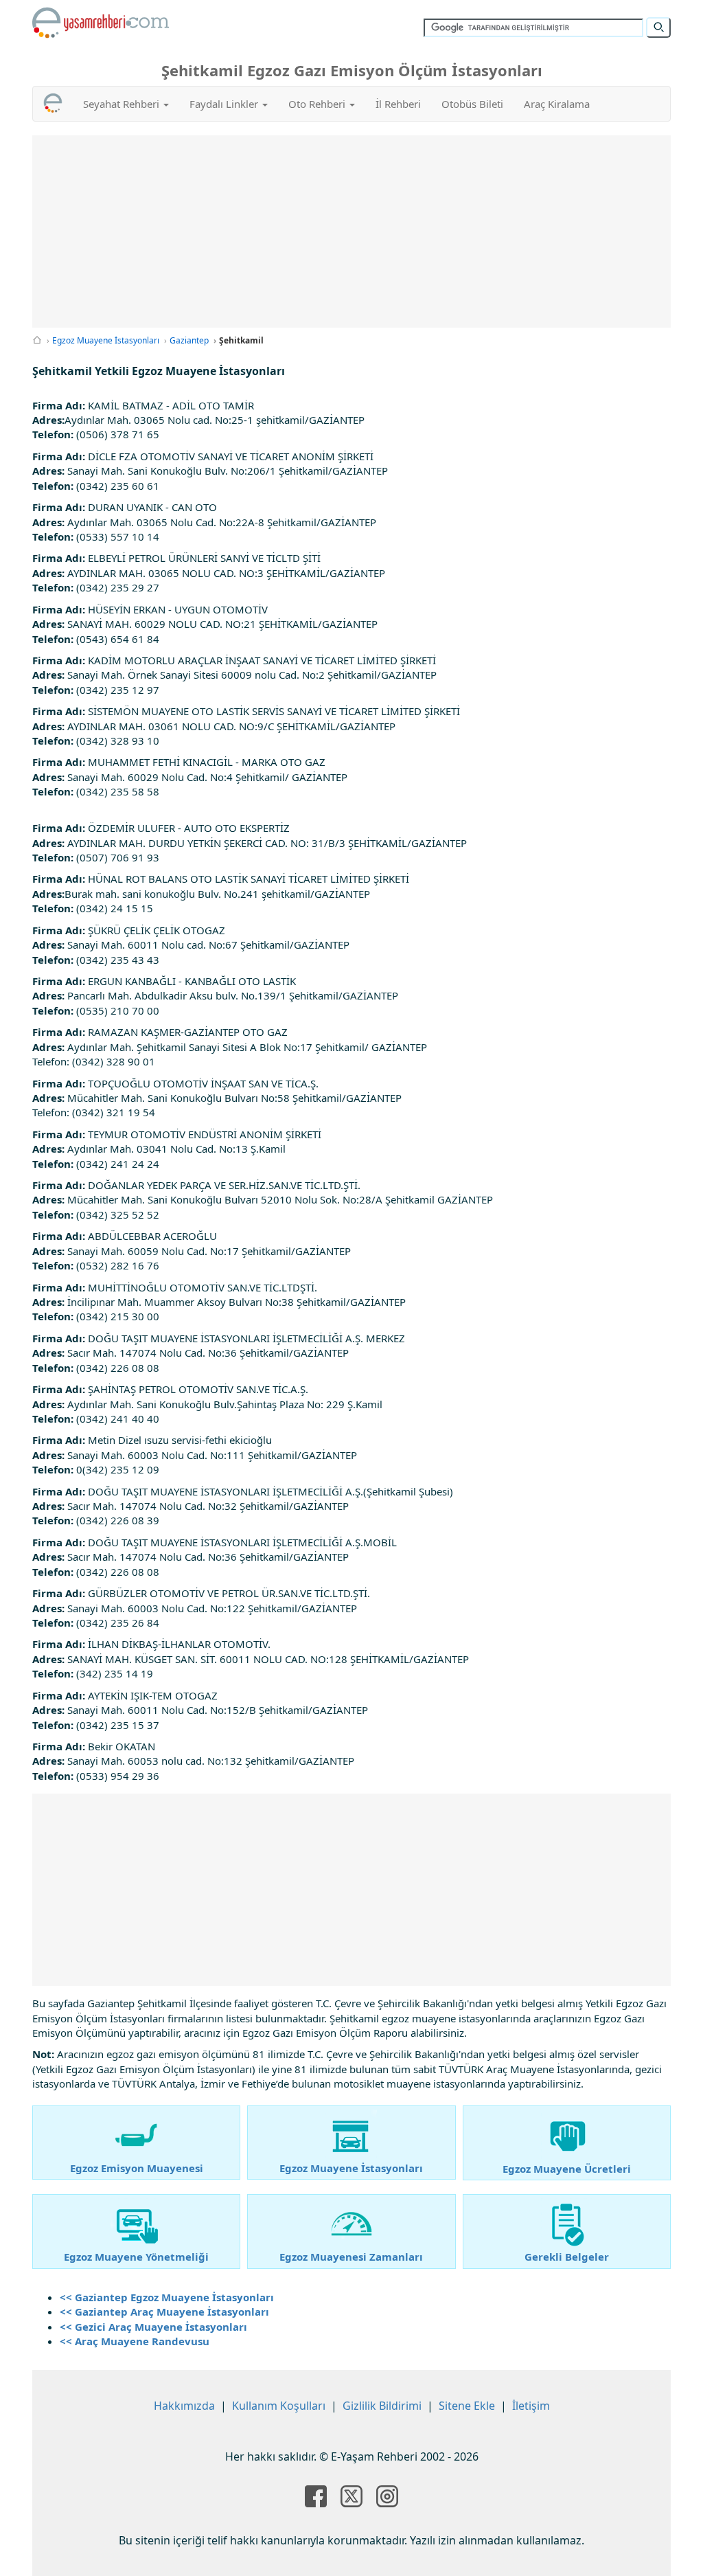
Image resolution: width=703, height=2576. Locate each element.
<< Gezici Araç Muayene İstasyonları (153, 2327)
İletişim (531, 2406)
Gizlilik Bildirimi (382, 2406)
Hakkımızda (184, 2406)
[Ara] (658, 27)
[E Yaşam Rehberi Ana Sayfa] (101, 23)
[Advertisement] (351, 231)
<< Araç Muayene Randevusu (135, 2341)
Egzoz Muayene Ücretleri (567, 2169)
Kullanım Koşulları (279, 2406)
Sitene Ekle (467, 2406)
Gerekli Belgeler (567, 2257)
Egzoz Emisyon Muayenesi (137, 2168)
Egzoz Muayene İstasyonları (106, 340)
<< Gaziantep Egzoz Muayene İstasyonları (167, 2297)
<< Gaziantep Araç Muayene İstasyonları (164, 2312)
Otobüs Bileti (472, 104)
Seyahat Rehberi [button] (123, 104)
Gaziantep (189, 340)
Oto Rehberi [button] (318, 104)
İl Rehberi (398, 104)
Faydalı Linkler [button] (225, 104)
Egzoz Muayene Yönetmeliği (136, 2257)
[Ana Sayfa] (37, 340)
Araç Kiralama (557, 104)
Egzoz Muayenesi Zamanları (351, 2257)
